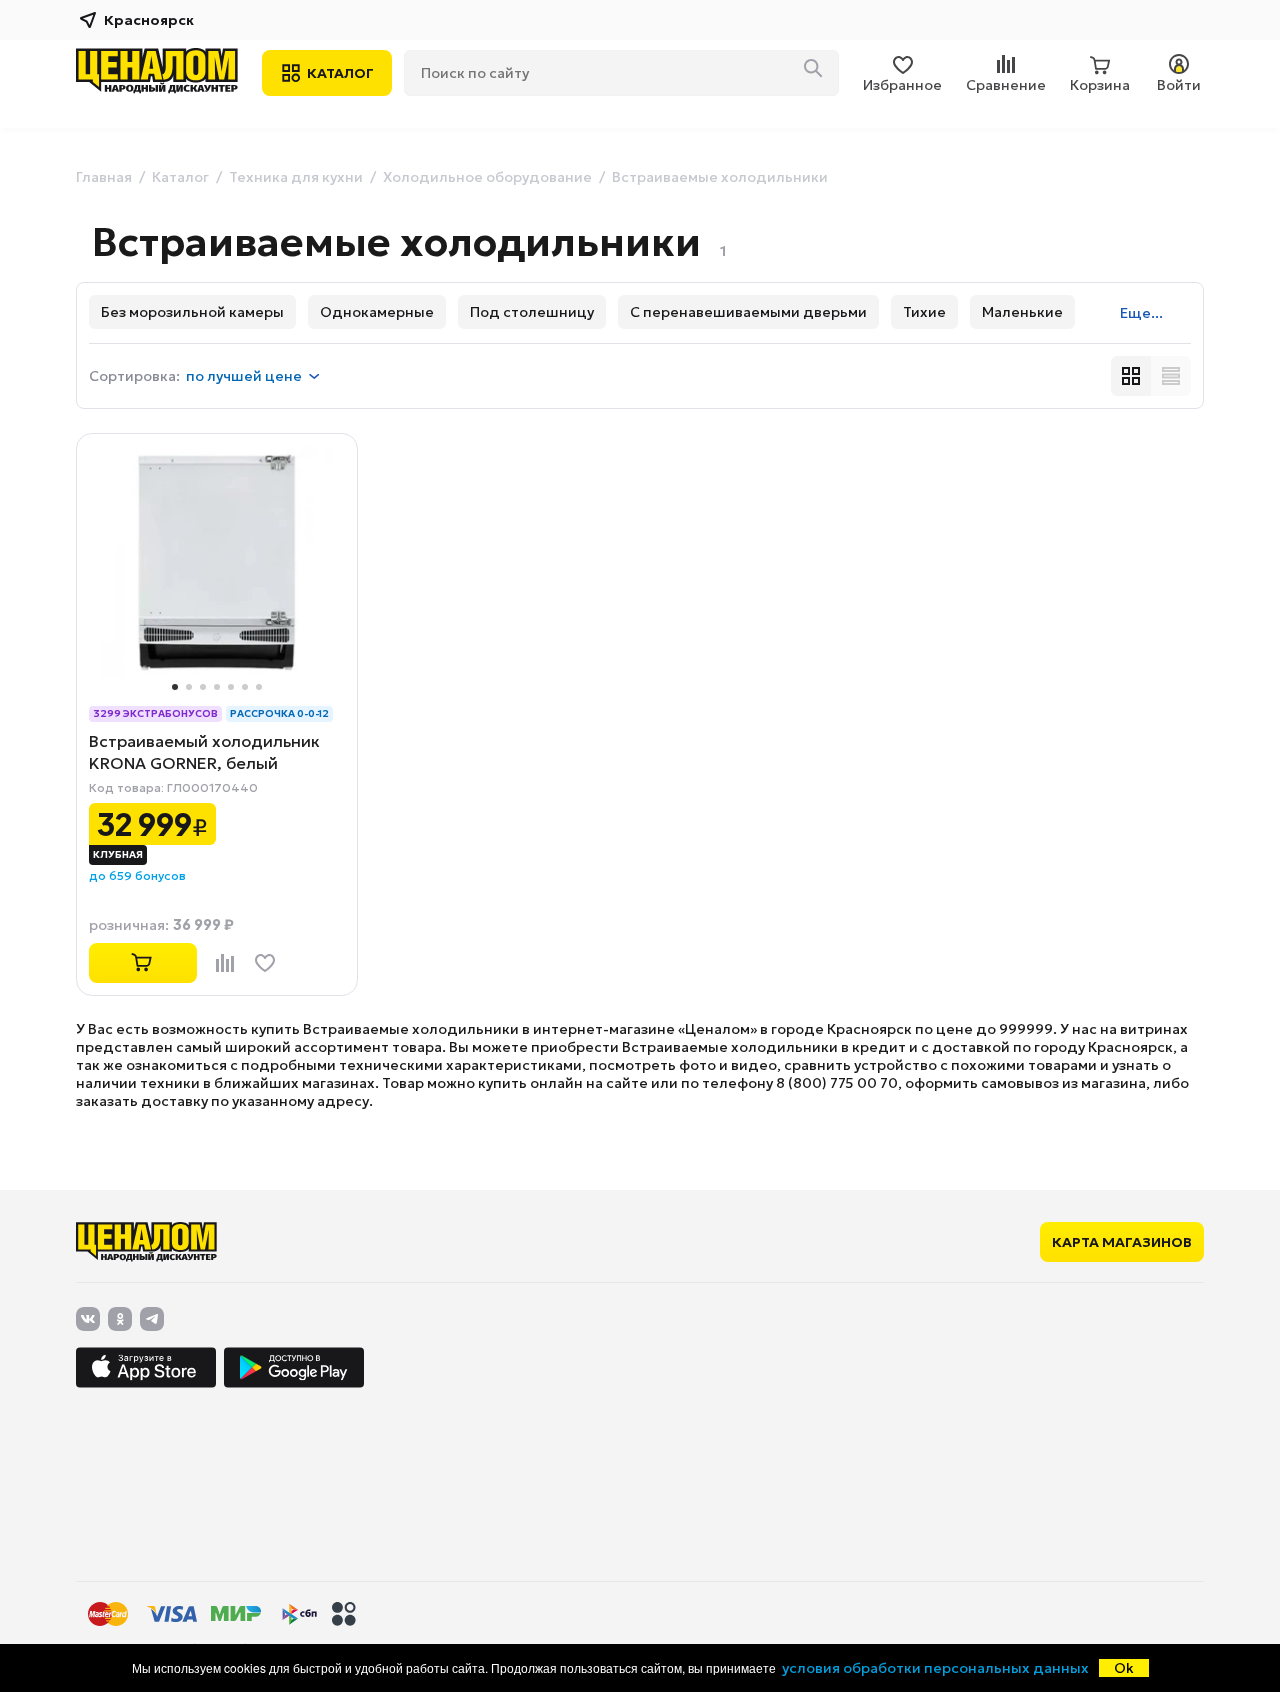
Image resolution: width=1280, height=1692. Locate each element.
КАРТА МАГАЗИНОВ (1122, 1242)
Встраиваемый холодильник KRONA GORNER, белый (204, 752)
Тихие (924, 312)
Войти (1179, 85)
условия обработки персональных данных (935, 1668)
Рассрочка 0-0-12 (279, 713)
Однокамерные (377, 312)
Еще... (1141, 313)
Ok (1124, 1668)
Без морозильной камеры (192, 312)
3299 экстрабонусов (155, 713)
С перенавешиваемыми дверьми (748, 312)
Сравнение (1006, 85)
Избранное (902, 85)
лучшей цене (244, 376)
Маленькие (1022, 312)
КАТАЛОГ (340, 73)
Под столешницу (532, 312)
